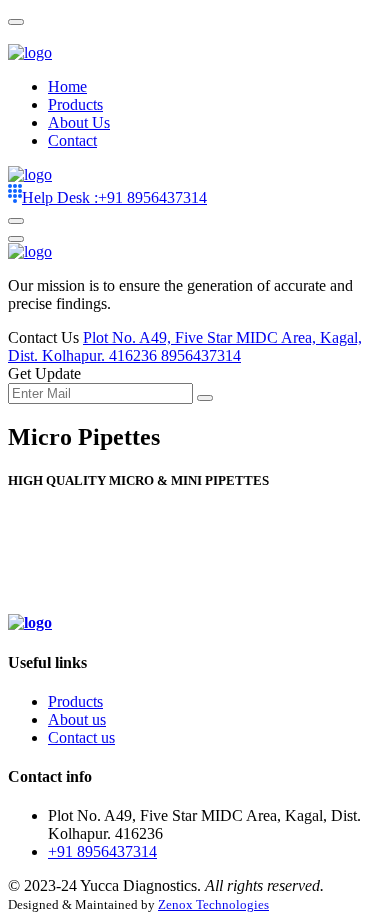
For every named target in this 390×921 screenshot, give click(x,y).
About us (77, 719)
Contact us (81, 737)
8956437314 (201, 355)
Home (67, 86)
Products (75, 104)
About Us (79, 122)
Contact (72, 140)
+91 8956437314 (114, 197)
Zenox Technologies (213, 904)
